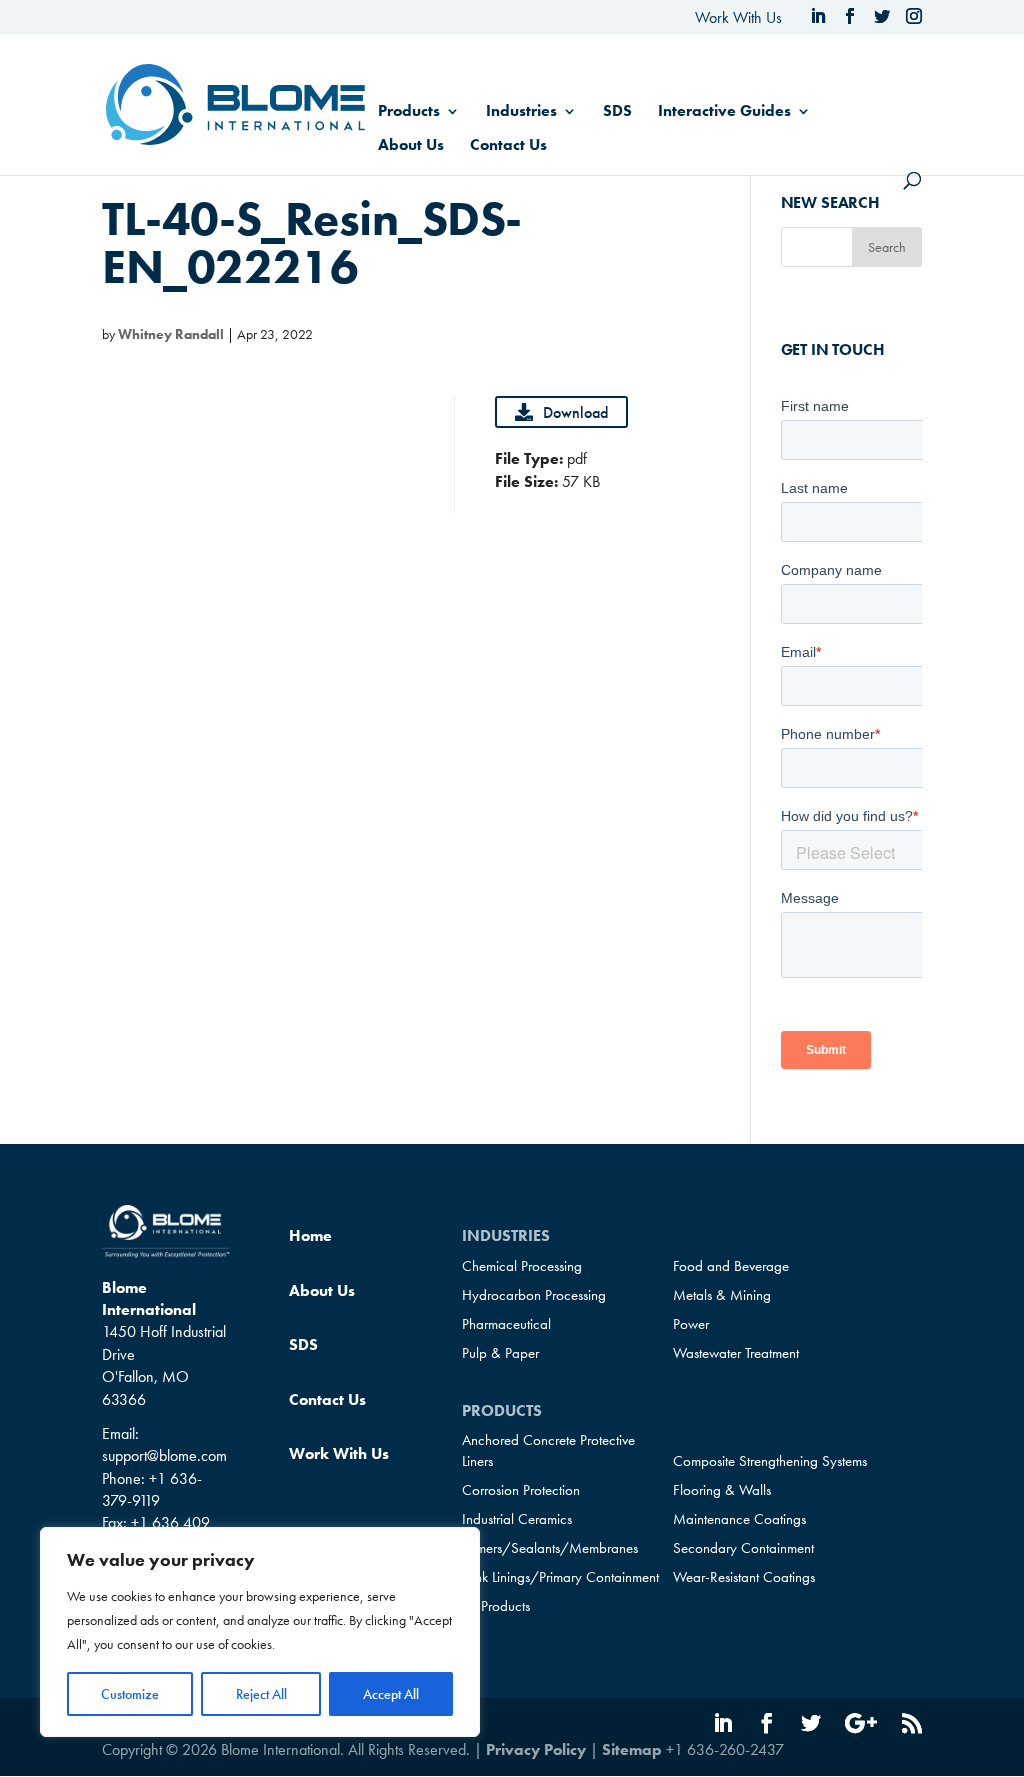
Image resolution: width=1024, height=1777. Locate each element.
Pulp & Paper (500, 1353)
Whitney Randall (171, 334)
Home (310, 1235)
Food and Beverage (731, 1266)
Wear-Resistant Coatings (744, 1577)
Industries (521, 112)
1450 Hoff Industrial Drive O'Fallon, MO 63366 (164, 1365)
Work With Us (738, 17)
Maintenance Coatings (739, 1519)
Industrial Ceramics (517, 1519)
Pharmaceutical (506, 1324)
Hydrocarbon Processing (534, 1295)
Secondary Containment (743, 1548)
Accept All (391, 1694)
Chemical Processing (522, 1266)
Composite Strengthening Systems (770, 1461)
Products (409, 112)
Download (575, 412)
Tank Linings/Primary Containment (560, 1577)
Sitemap (632, 1749)
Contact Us (508, 146)
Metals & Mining (722, 1295)
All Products (496, 1606)
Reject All (261, 1694)
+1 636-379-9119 (152, 1489)
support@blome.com (164, 1455)
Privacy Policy (536, 1749)
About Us (411, 146)
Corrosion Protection (521, 1490)
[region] (260, 1632)
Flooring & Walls (722, 1490)
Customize (130, 1694)
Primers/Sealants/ (550, 1548)
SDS (617, 112)
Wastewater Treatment (736, 1353)
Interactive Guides (724, 112)
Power (691, 1324)
